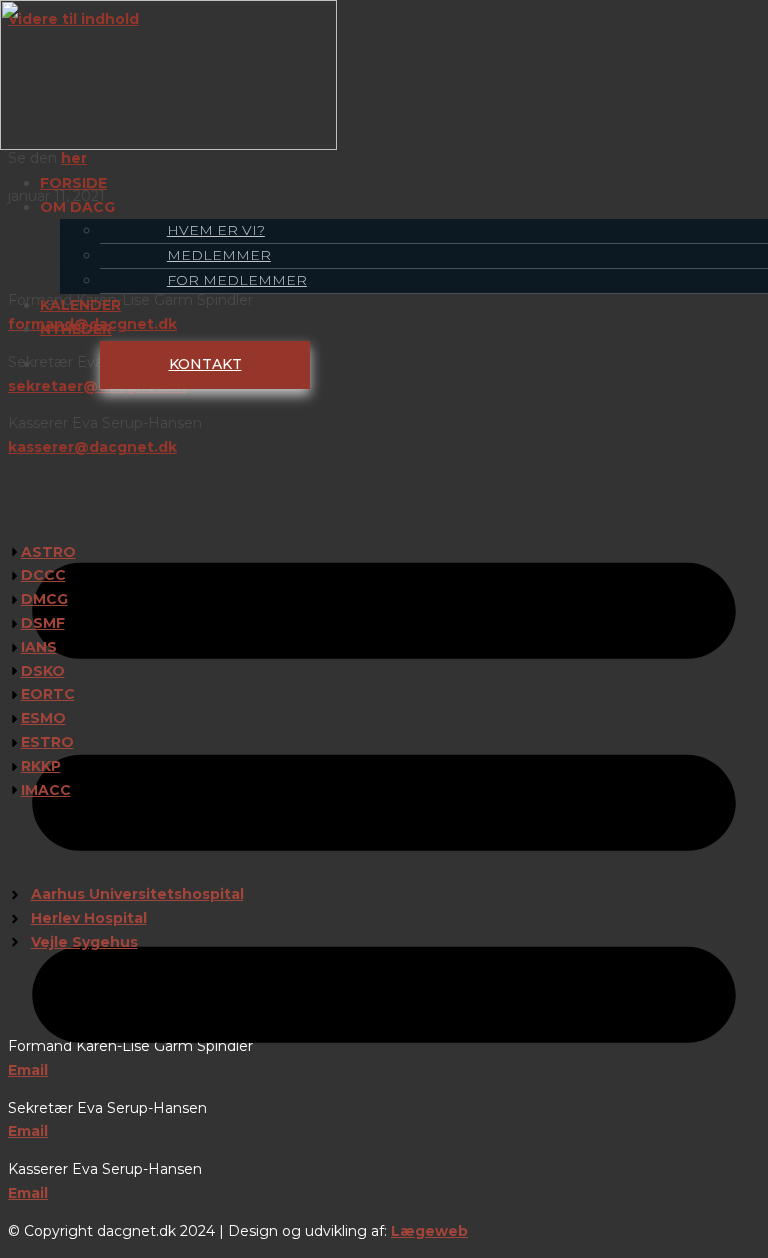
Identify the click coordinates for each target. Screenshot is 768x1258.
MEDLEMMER (219, 255)
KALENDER (80, 305)
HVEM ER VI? (216, 230)
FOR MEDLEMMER (237, 280)
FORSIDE (73, 183)
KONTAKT (205, 364)
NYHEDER (76, 329)
